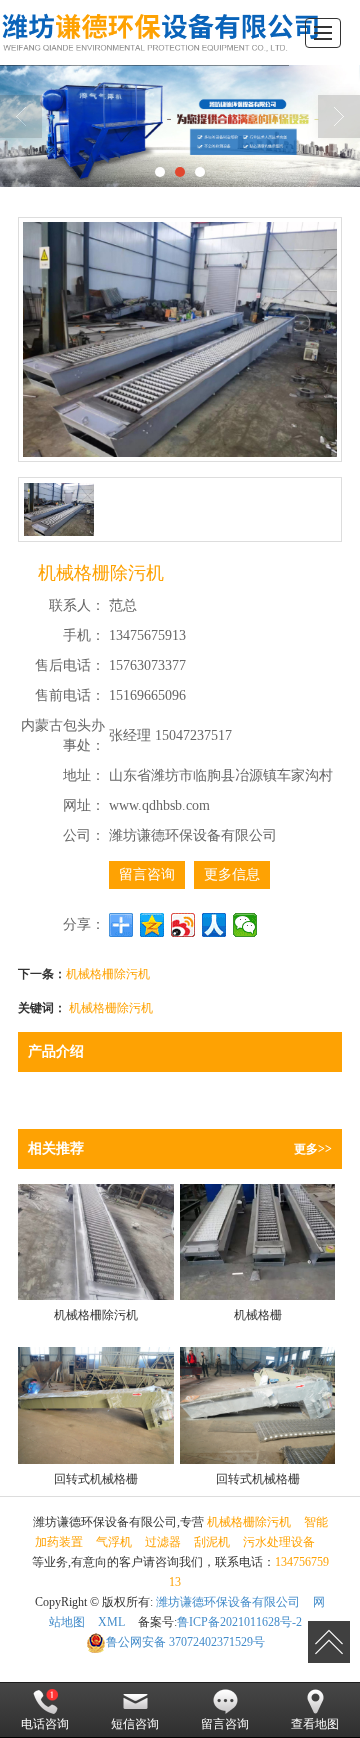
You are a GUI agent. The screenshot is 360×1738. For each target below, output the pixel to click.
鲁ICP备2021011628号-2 (239, 1622)
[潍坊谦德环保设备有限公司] (160, 32)
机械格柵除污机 (108, 972)
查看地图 (315, 1724)
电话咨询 (45, 1724)
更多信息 (232, 874)
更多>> (313, 1149)
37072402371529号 (185, 1642)
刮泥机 (212, 1542)
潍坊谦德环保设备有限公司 (228, 1602)
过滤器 (163, 1542)
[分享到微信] (245, 925)
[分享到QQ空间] (152, 925)
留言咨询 (147, 874)
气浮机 (114, 1542)
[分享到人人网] (214, 925)
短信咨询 (135, 1724)
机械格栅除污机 (111, 1006)
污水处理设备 (279, 1542)
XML (111, 1622)
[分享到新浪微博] (183, 925)
